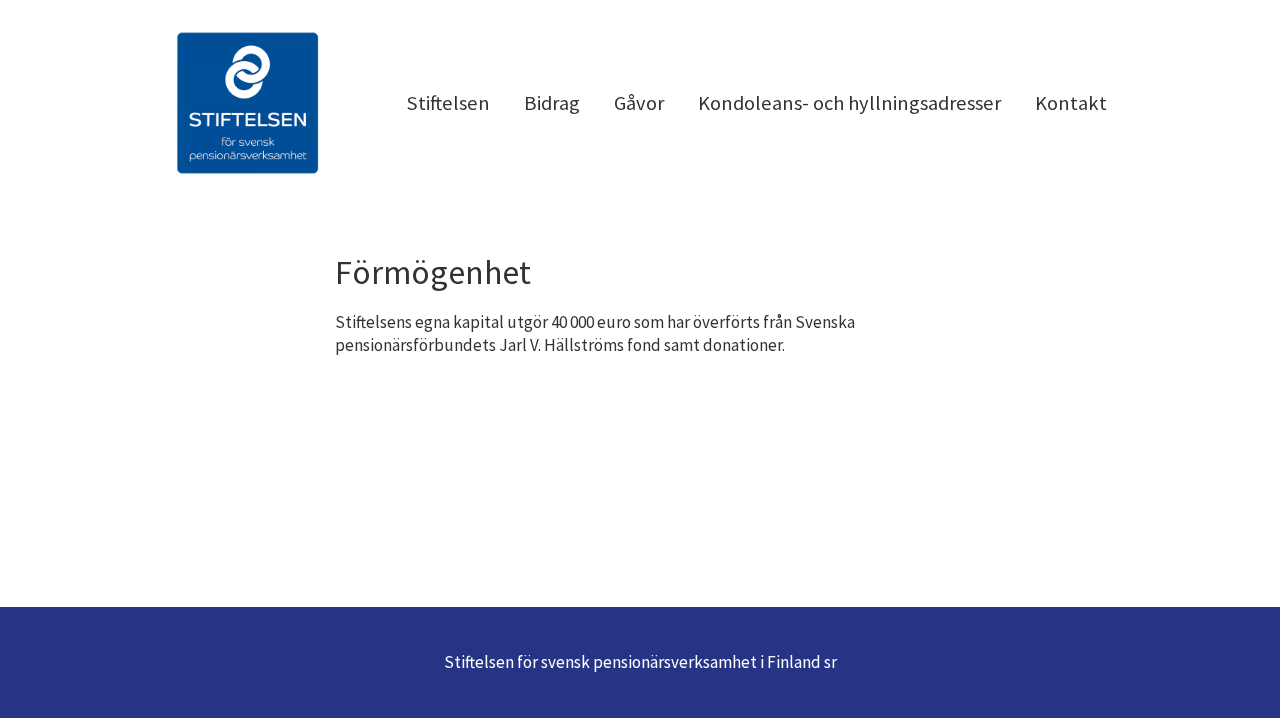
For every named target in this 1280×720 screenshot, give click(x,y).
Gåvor (639, 103)
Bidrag (552, 103)
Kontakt (1071, 103)
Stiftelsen (448, 103)
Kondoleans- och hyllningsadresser (849, 103)
